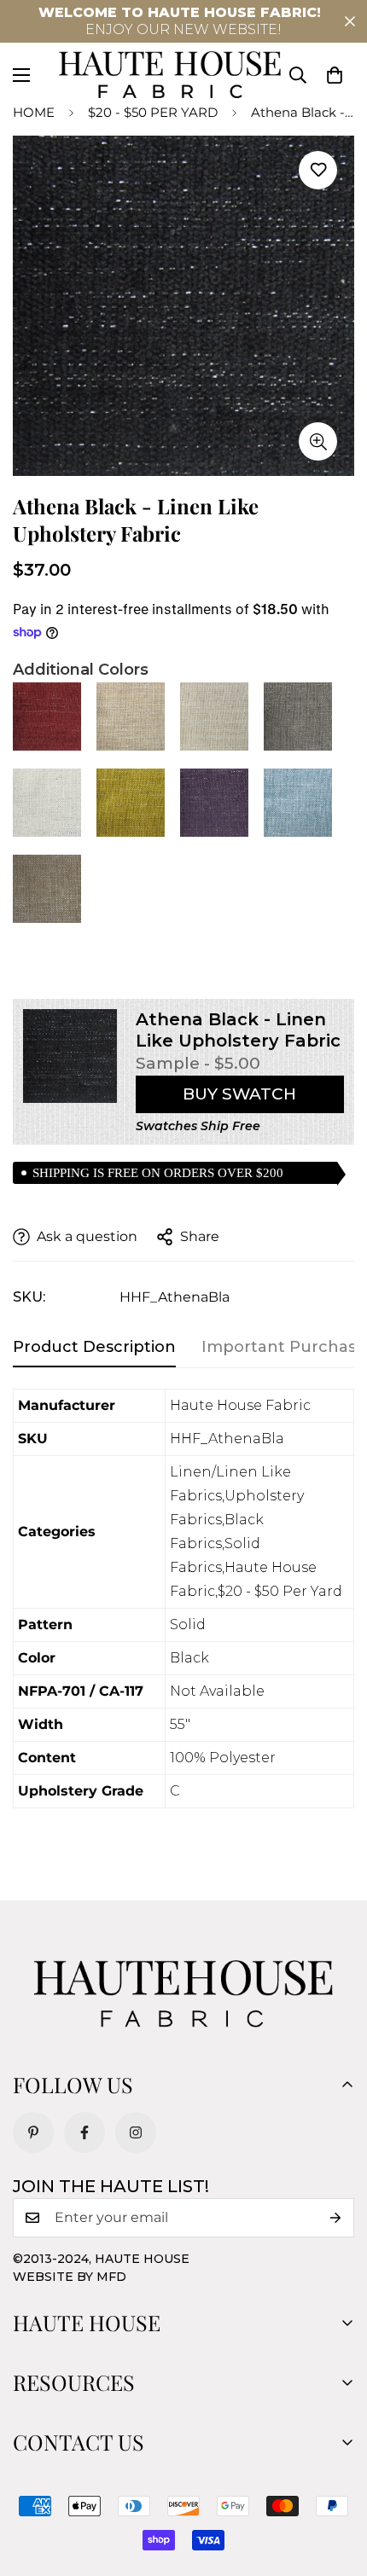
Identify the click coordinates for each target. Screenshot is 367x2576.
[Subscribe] (335, 2218)
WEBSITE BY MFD (70, 2277)
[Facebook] (84, 2132)
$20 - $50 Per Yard (153, 112)
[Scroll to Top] (336, 2486)
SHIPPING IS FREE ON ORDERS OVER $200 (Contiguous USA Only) (158, 1175)
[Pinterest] (33, 2132)
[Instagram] (136, 2132)
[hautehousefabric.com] (170, 75)
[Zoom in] (318, 441)
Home (34, 112)
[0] (335, 75)
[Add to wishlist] (318, 170)
